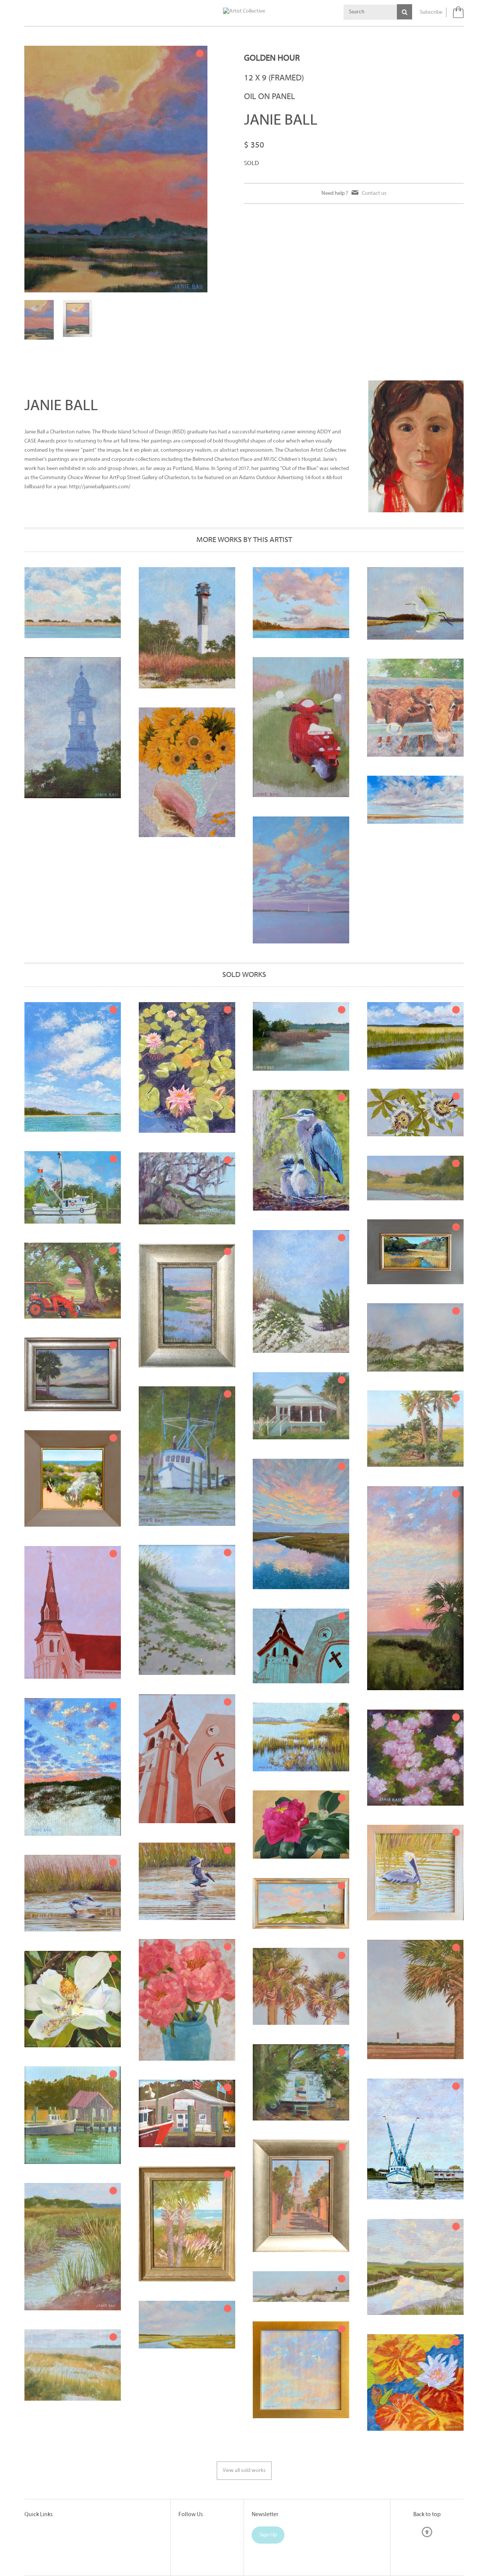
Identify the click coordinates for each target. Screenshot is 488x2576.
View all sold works (244, 2471)
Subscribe (431, 12)
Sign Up (268, 2535)
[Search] (405, 12)
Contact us (374, 193)
